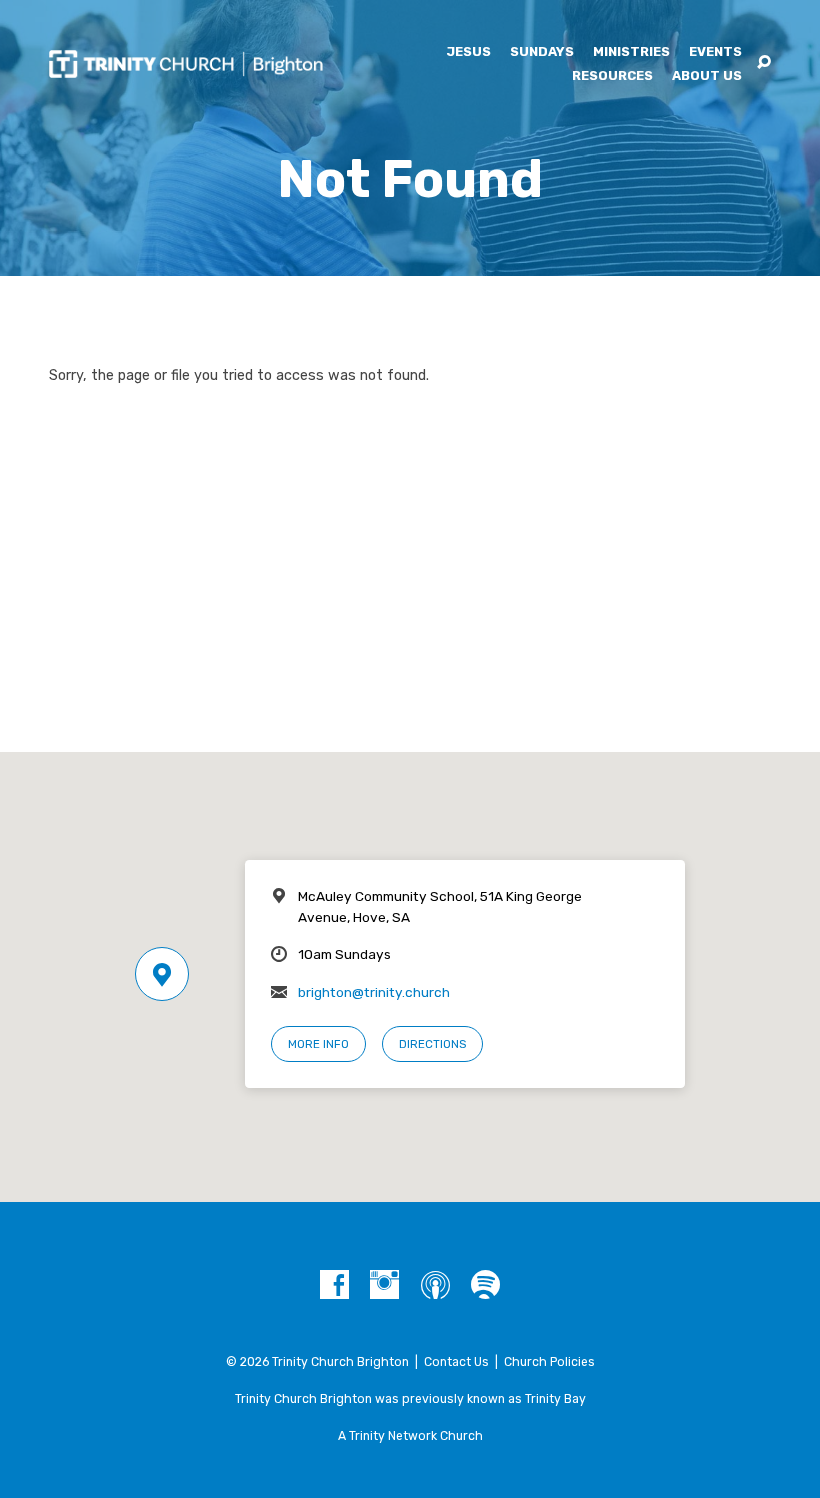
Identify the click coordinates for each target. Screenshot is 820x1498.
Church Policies (549, 1362)
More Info (318, 1044)
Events (715, 52)
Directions (432, 1044)
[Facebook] (334, 1285)
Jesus (468, 52)
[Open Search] (764, 63)
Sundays (542, 52)
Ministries (631, 52)
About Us (707, 76)
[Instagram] (384, 1285)
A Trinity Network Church (410, 1436)
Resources (612, 76)
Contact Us (456, 1362)
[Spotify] (485, 1285)
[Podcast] (435, 1285)
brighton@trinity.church (374, 992)
